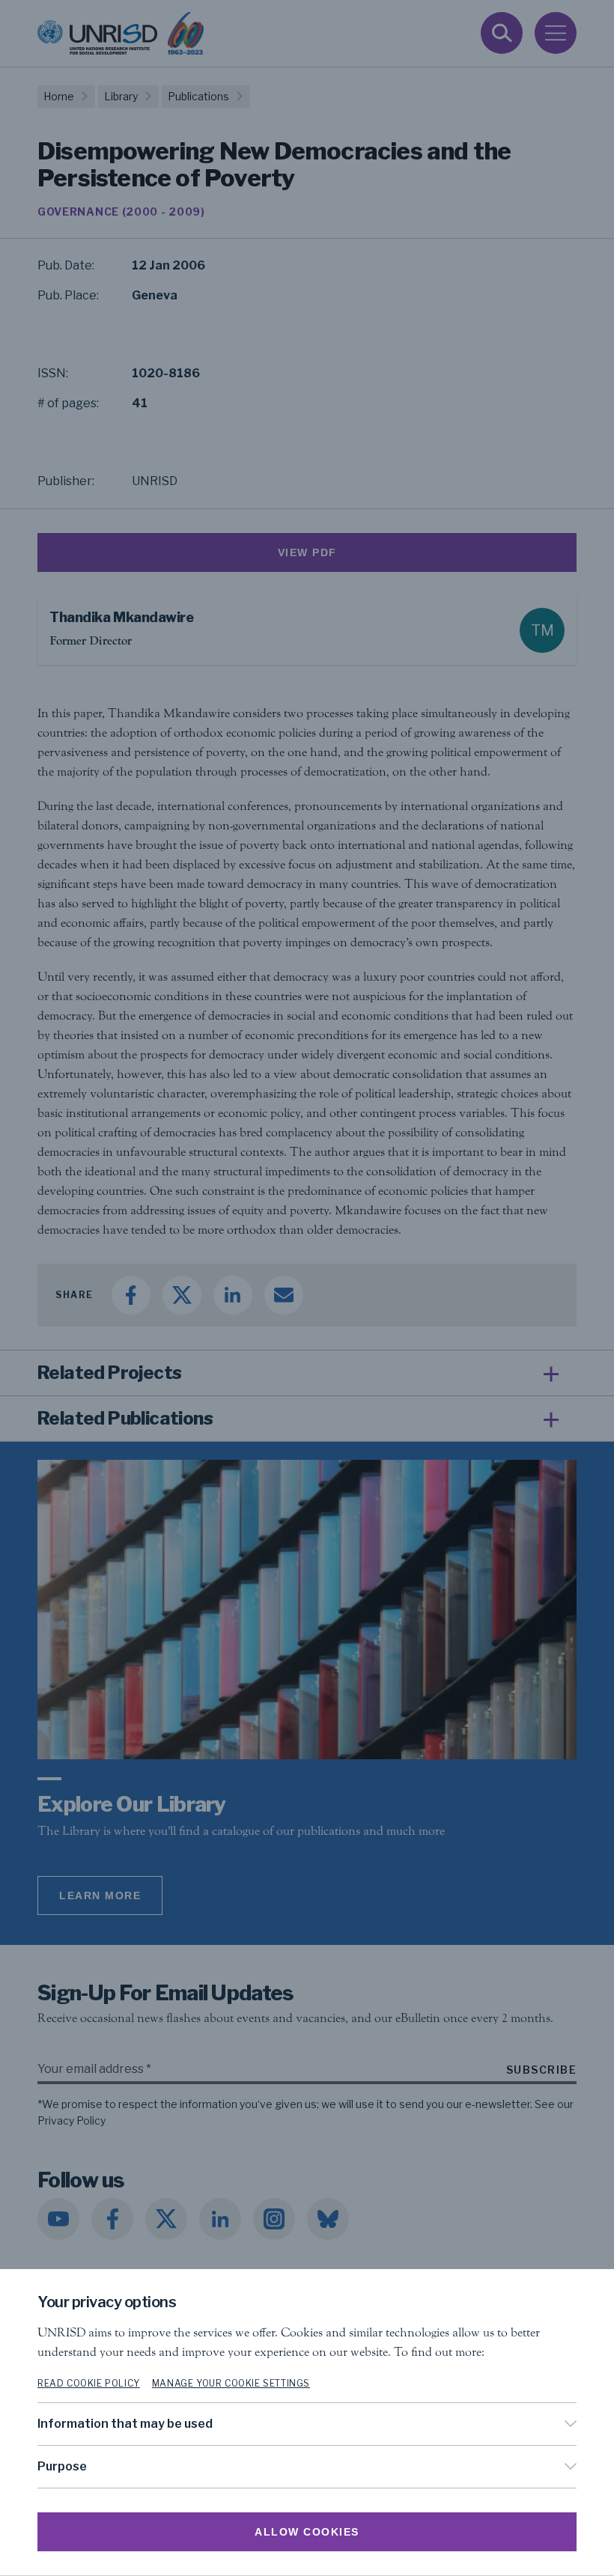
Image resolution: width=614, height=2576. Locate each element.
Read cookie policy (89, 2383)
